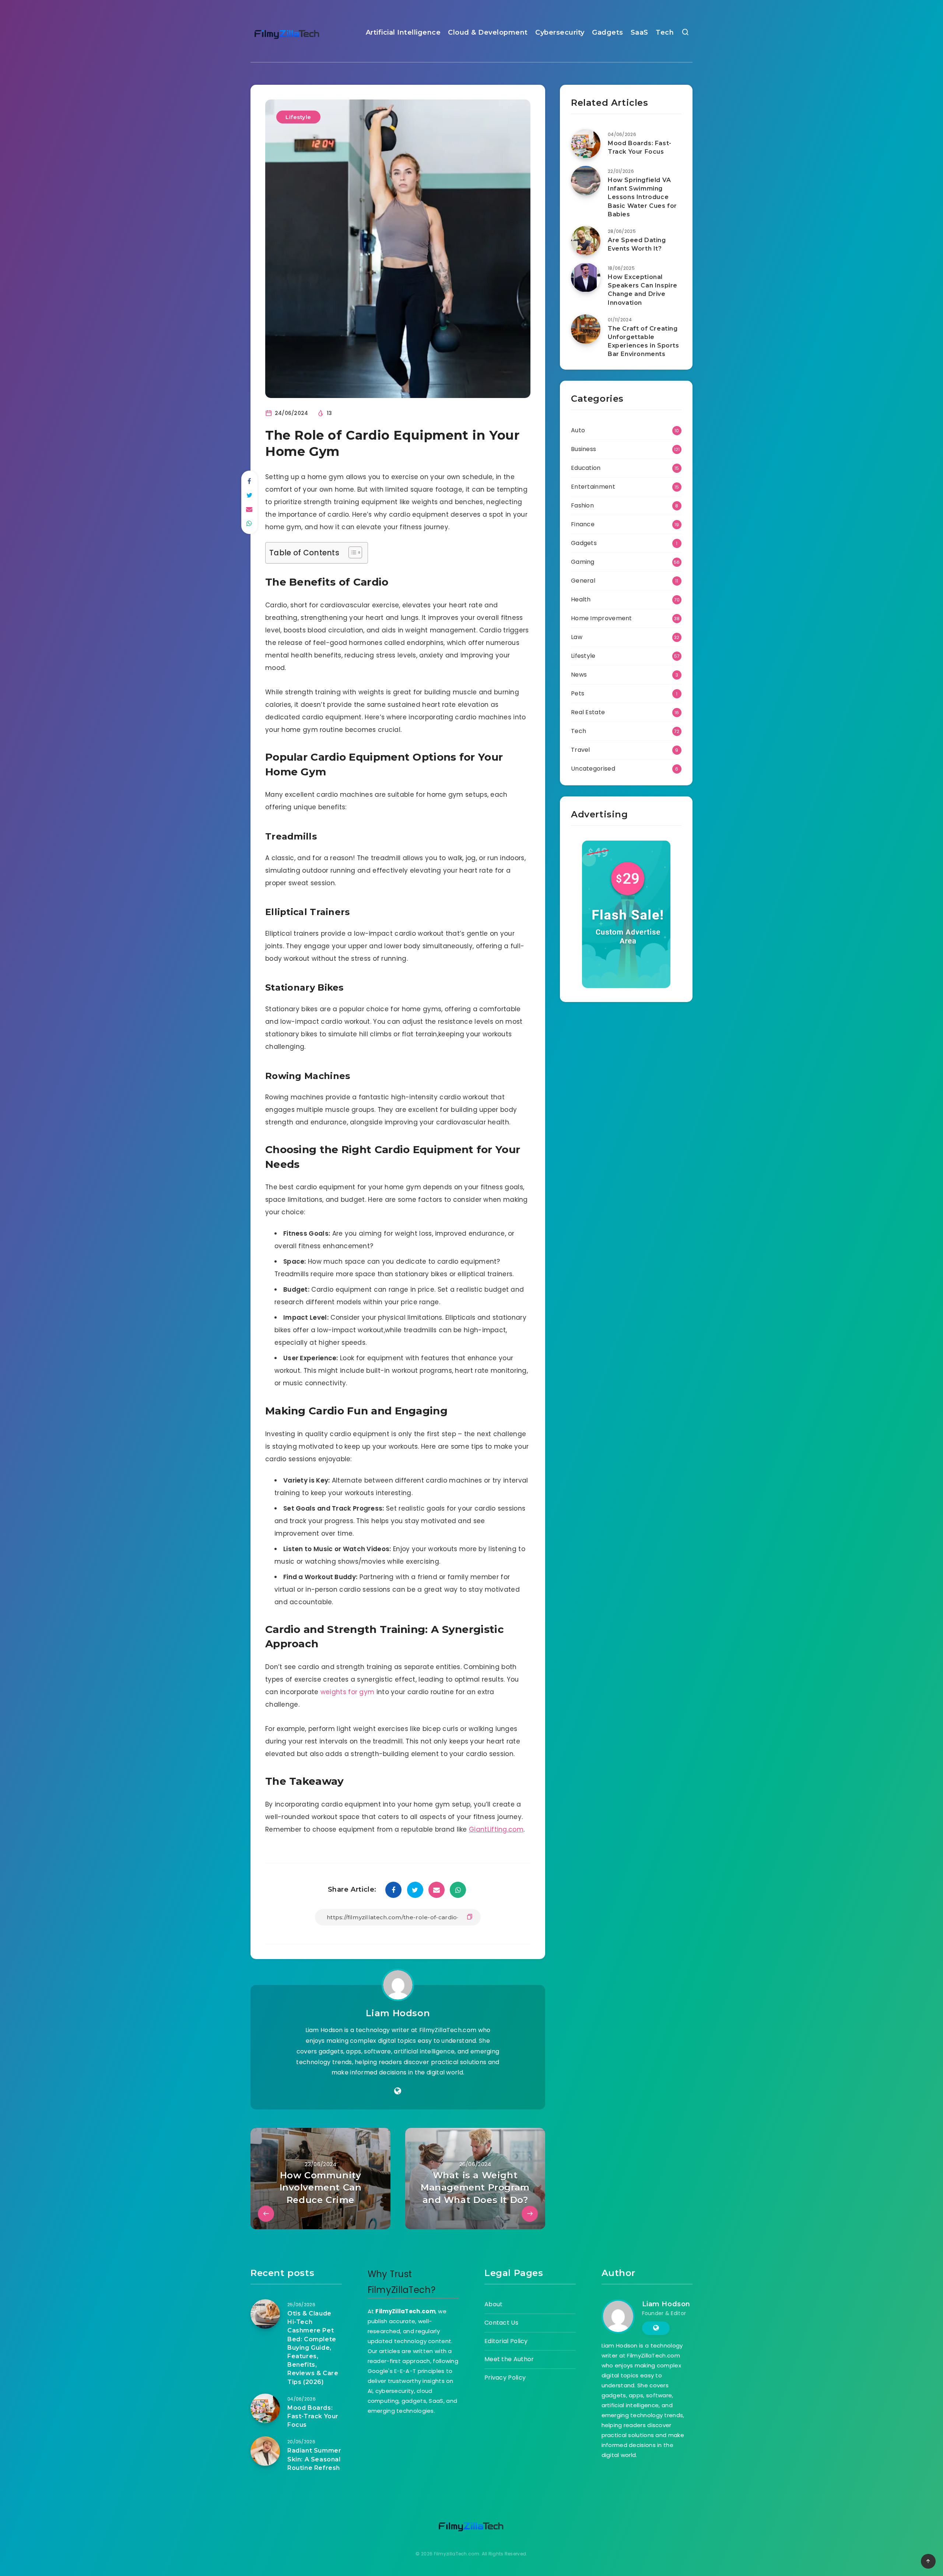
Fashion (582, 505)
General (583, 581)
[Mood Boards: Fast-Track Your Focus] (586, 144)
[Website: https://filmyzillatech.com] (398, 2091)
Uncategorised (593, 769)
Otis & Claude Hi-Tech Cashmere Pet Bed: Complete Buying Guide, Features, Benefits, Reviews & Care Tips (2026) (313, 2348)
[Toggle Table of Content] (352, 552)
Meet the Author (509, 2359)
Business (583, 449)
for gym (361, 1692)
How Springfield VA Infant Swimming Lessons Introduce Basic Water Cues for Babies (642, 197)
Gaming (583, 562)
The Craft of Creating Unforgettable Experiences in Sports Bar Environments (644, 341)
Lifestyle (298, 117)
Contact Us (501, 2323)
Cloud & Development (488, 32)
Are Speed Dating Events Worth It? (637, 244)
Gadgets (608, 32)
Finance (583, 524)
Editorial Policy (506, 2341)
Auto (578, 430)
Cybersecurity (560, 32)
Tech (665, 32)
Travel (581, 750)
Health (581, 599)
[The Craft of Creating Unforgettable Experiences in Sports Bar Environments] (586, 329)
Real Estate (588, 712)
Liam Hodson (398, 2013)
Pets (578, 693)
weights (334, 1692)
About (494, 2304)
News (579, 675)
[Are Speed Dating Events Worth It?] (586, 241)
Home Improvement (602, 618)
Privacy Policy (505, 2378)
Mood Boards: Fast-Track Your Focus (640, 147)
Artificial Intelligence (403, 32)
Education (586, 468)
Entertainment (593, 487)
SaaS (639, 32)
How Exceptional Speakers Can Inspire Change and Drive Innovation (643, 290)
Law (577, 637)
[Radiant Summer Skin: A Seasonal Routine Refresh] (265, 2451)
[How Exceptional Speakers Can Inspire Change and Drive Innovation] (586, 278)
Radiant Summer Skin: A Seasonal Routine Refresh (314, 2459)
